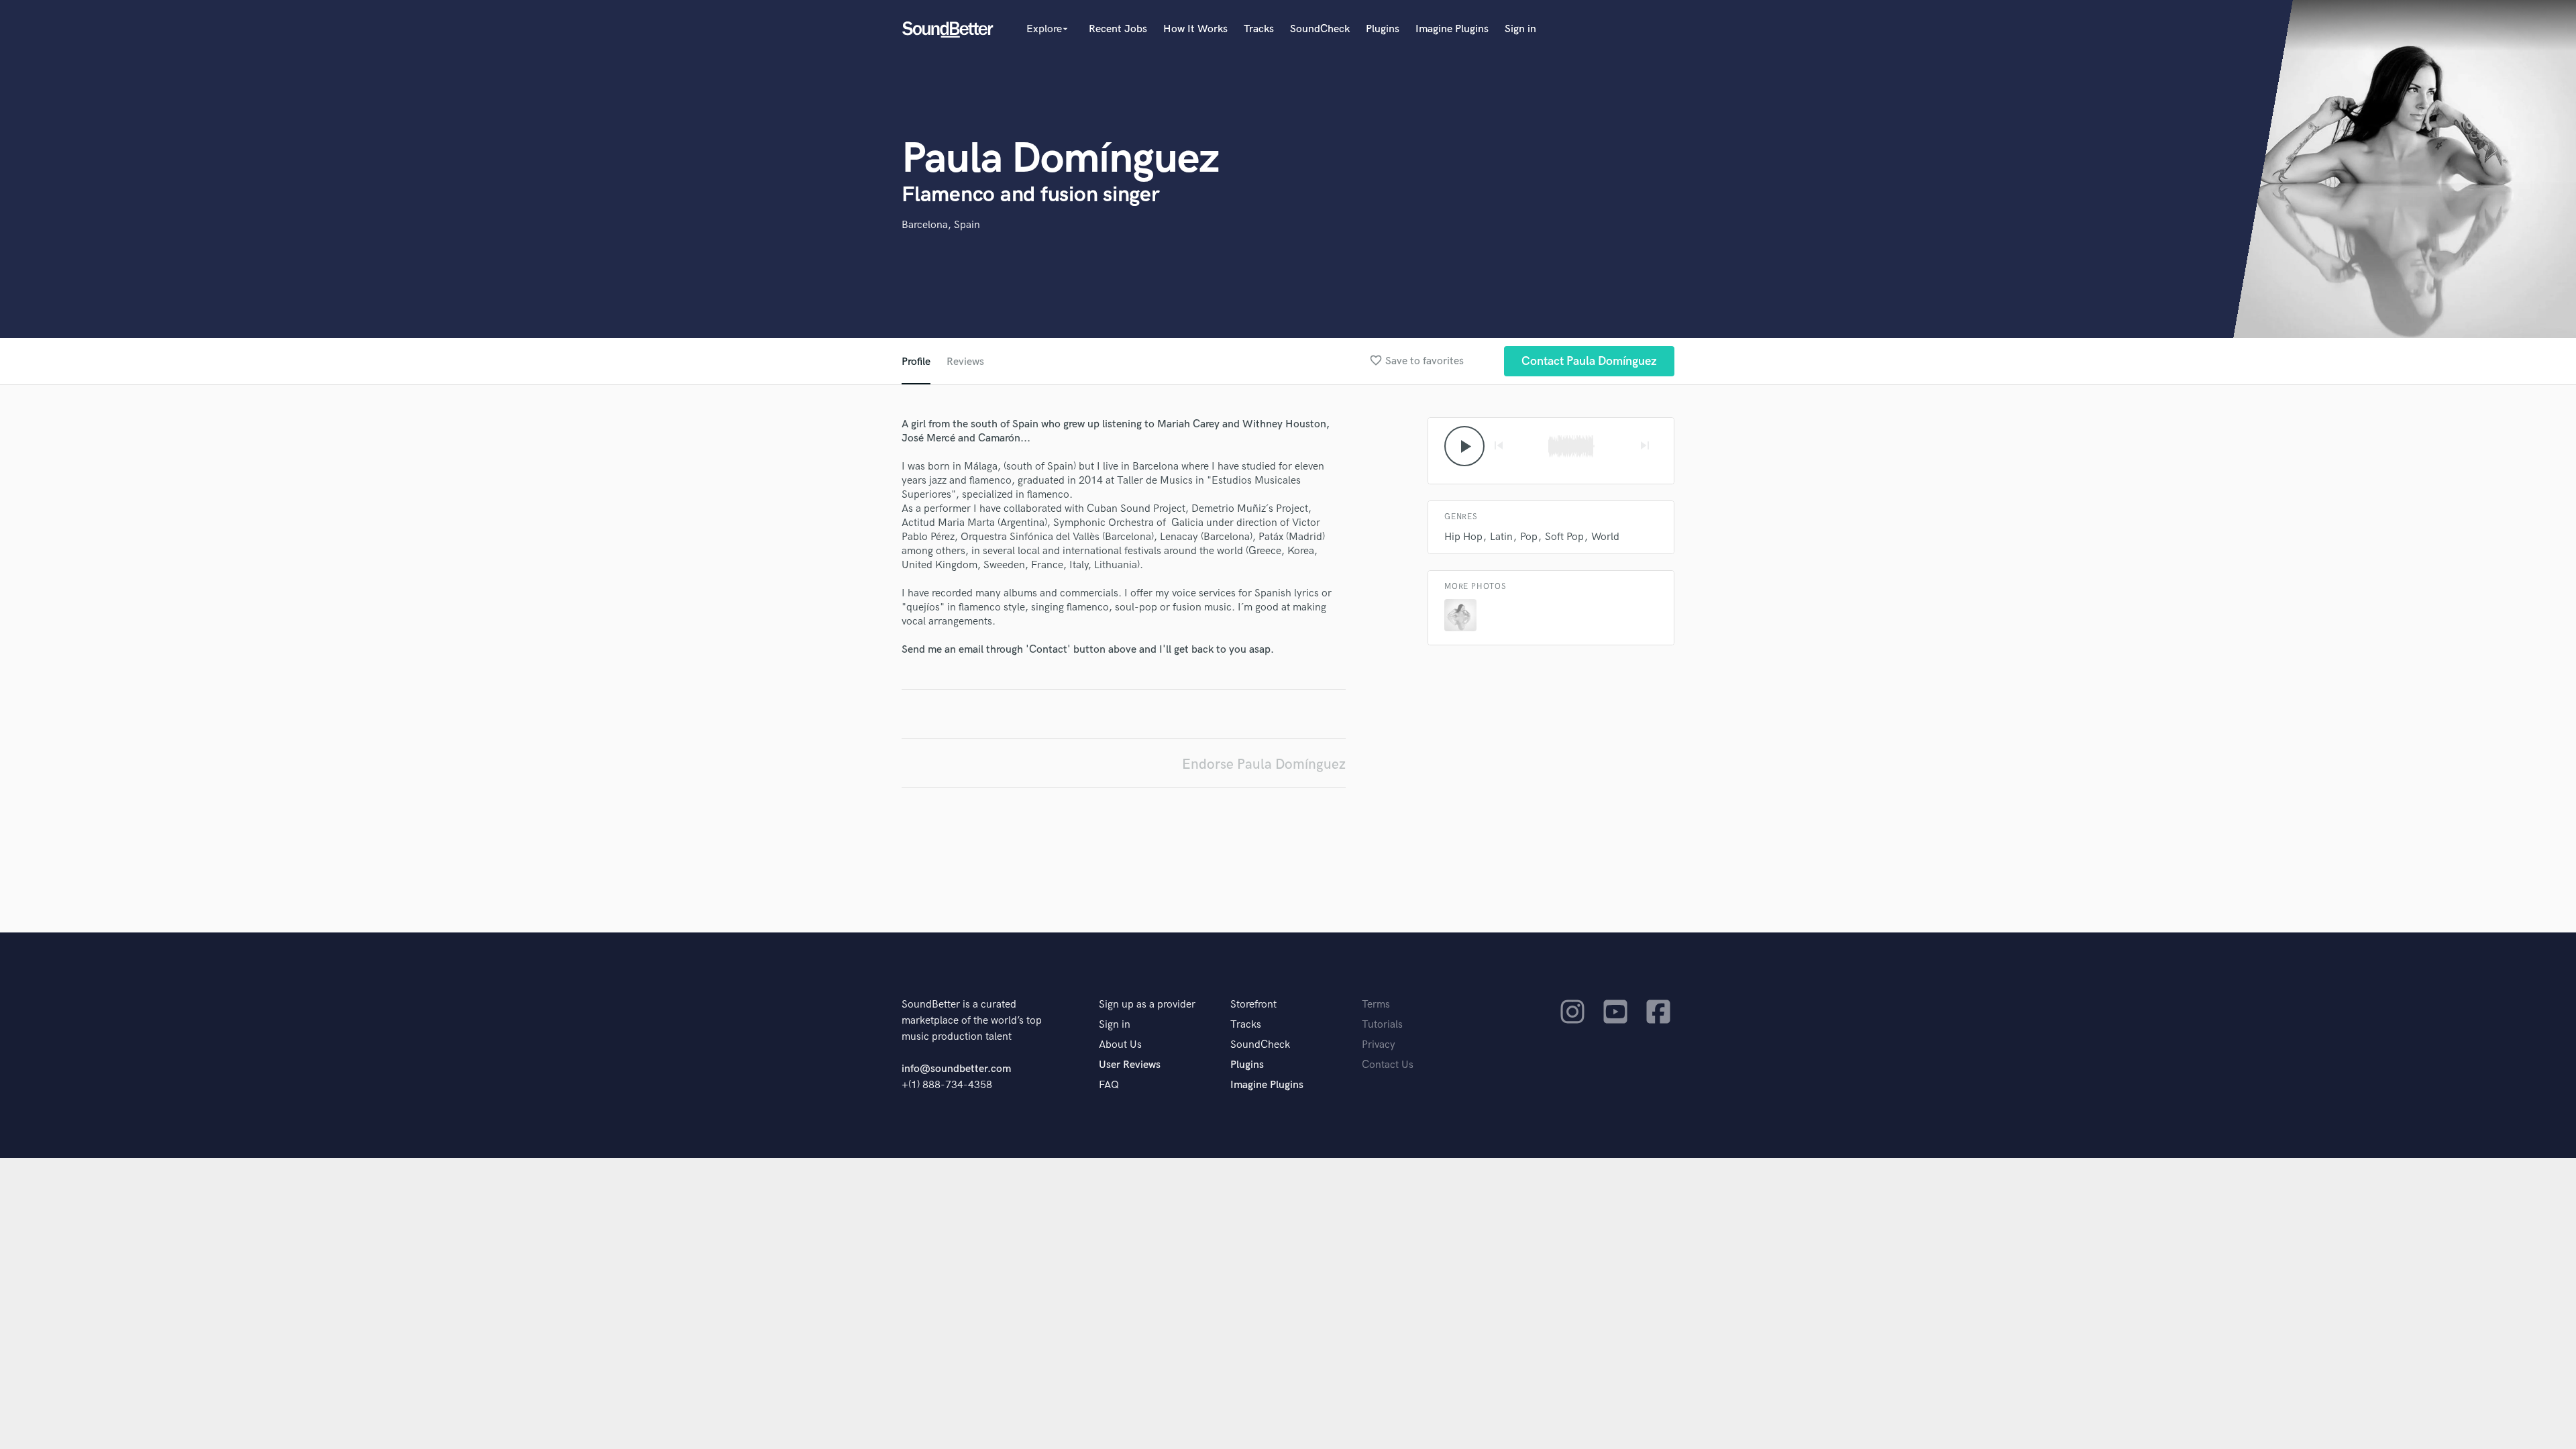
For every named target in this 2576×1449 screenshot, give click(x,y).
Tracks (1259, 29)
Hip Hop (1463, 537)
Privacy (1379, 1045)
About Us (1120, 1045)
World (1605, 537)
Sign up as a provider (1147, 1005)
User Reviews (1130, 1065)
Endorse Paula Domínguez (1264, 764)
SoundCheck (1320, 29)
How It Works (1195, 29)
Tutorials (1382, 1025)
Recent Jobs (1118, 29)
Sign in (1520, 29)
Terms (1376, 1005)
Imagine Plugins (1452, 29)
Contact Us (1388, 1065)
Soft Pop (1564, 537)
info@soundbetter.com (956, 1069)
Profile (916, 362)
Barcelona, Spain (941, 225)
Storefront (1253, 1005)
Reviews (965, 362)
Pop (1529, 537)
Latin (1501, 537)
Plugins (1383, 29)
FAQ (1109, 1085)
